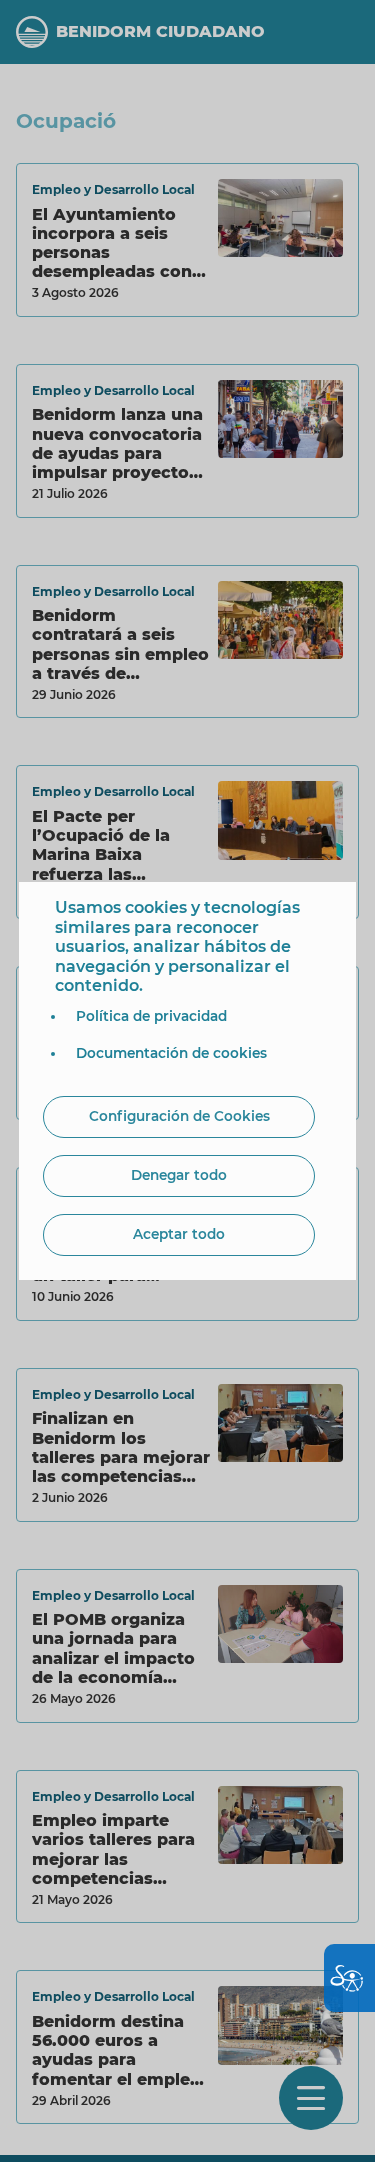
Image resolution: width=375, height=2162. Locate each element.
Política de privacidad (151, 1016)
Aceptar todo (179, 1234)
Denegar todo (179, 1175)
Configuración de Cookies (179, 1116)
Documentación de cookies (171, 1053)
